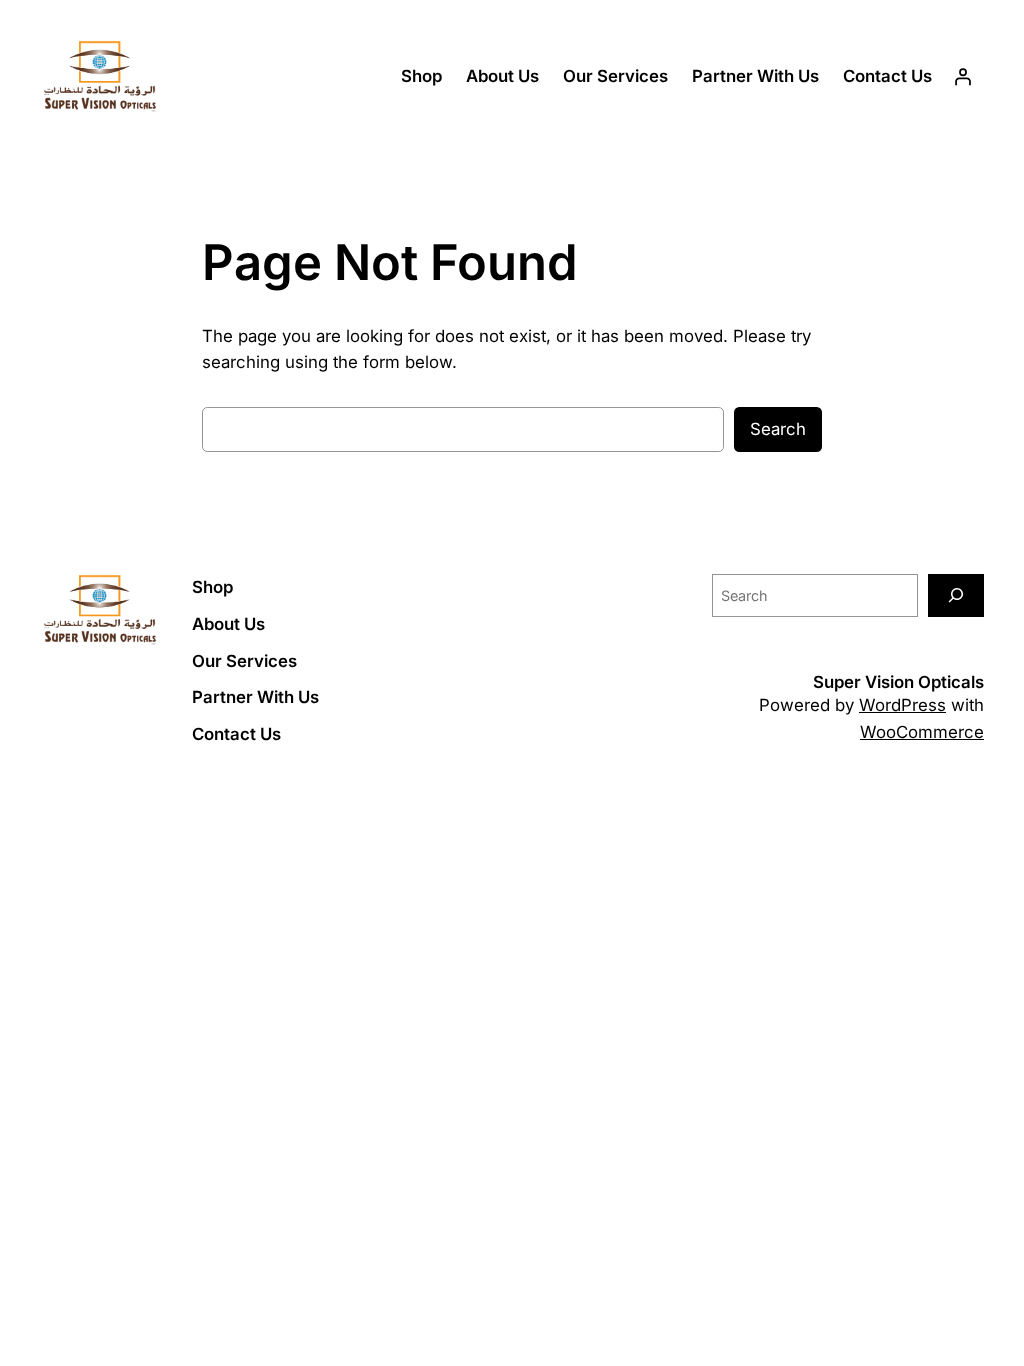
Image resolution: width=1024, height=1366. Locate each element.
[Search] (956, 595)
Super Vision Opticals (898, 682)
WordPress (902, 705)
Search (778, 429)
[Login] (963, 77)
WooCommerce (922, 732)
